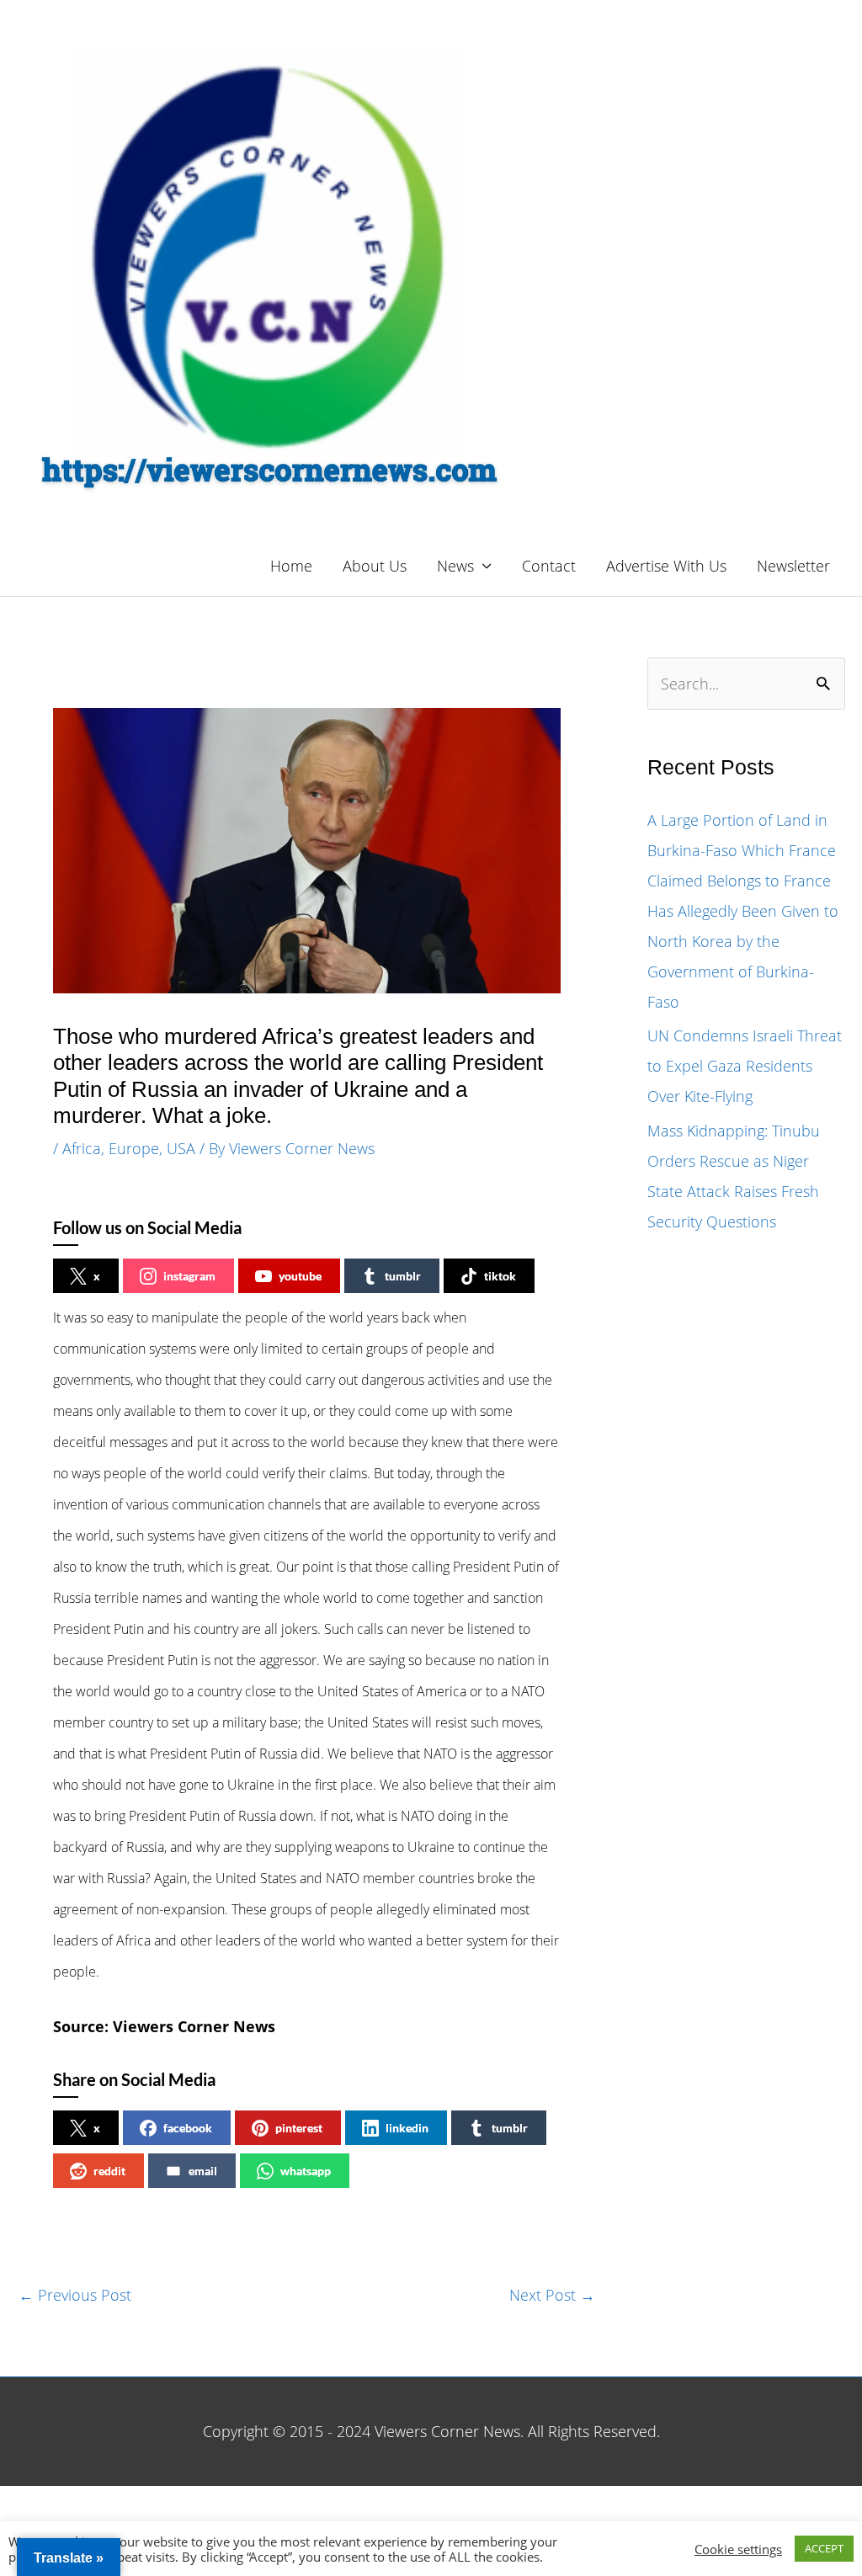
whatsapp (306, 2171)
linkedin (407, 2128)
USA (181, 1148)
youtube (300, 1276)
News (455, 566)
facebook (188, 2128)
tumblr (403, 1276)
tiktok (500, 1276)
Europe (134, 1148)
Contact (549, 566)
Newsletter (793, 566)
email (203, 2171)
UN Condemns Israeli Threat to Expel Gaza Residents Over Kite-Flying (745, 1066)
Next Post (552, 2295)
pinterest (299, 2128)
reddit (109, 2171)
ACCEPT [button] (824, 2548)
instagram (189, 1276)
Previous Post (75, 2295)
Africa (82, 1148)
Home (291, 566)
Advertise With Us (666, 566)
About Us (375, 566)
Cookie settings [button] (738, 2549)
